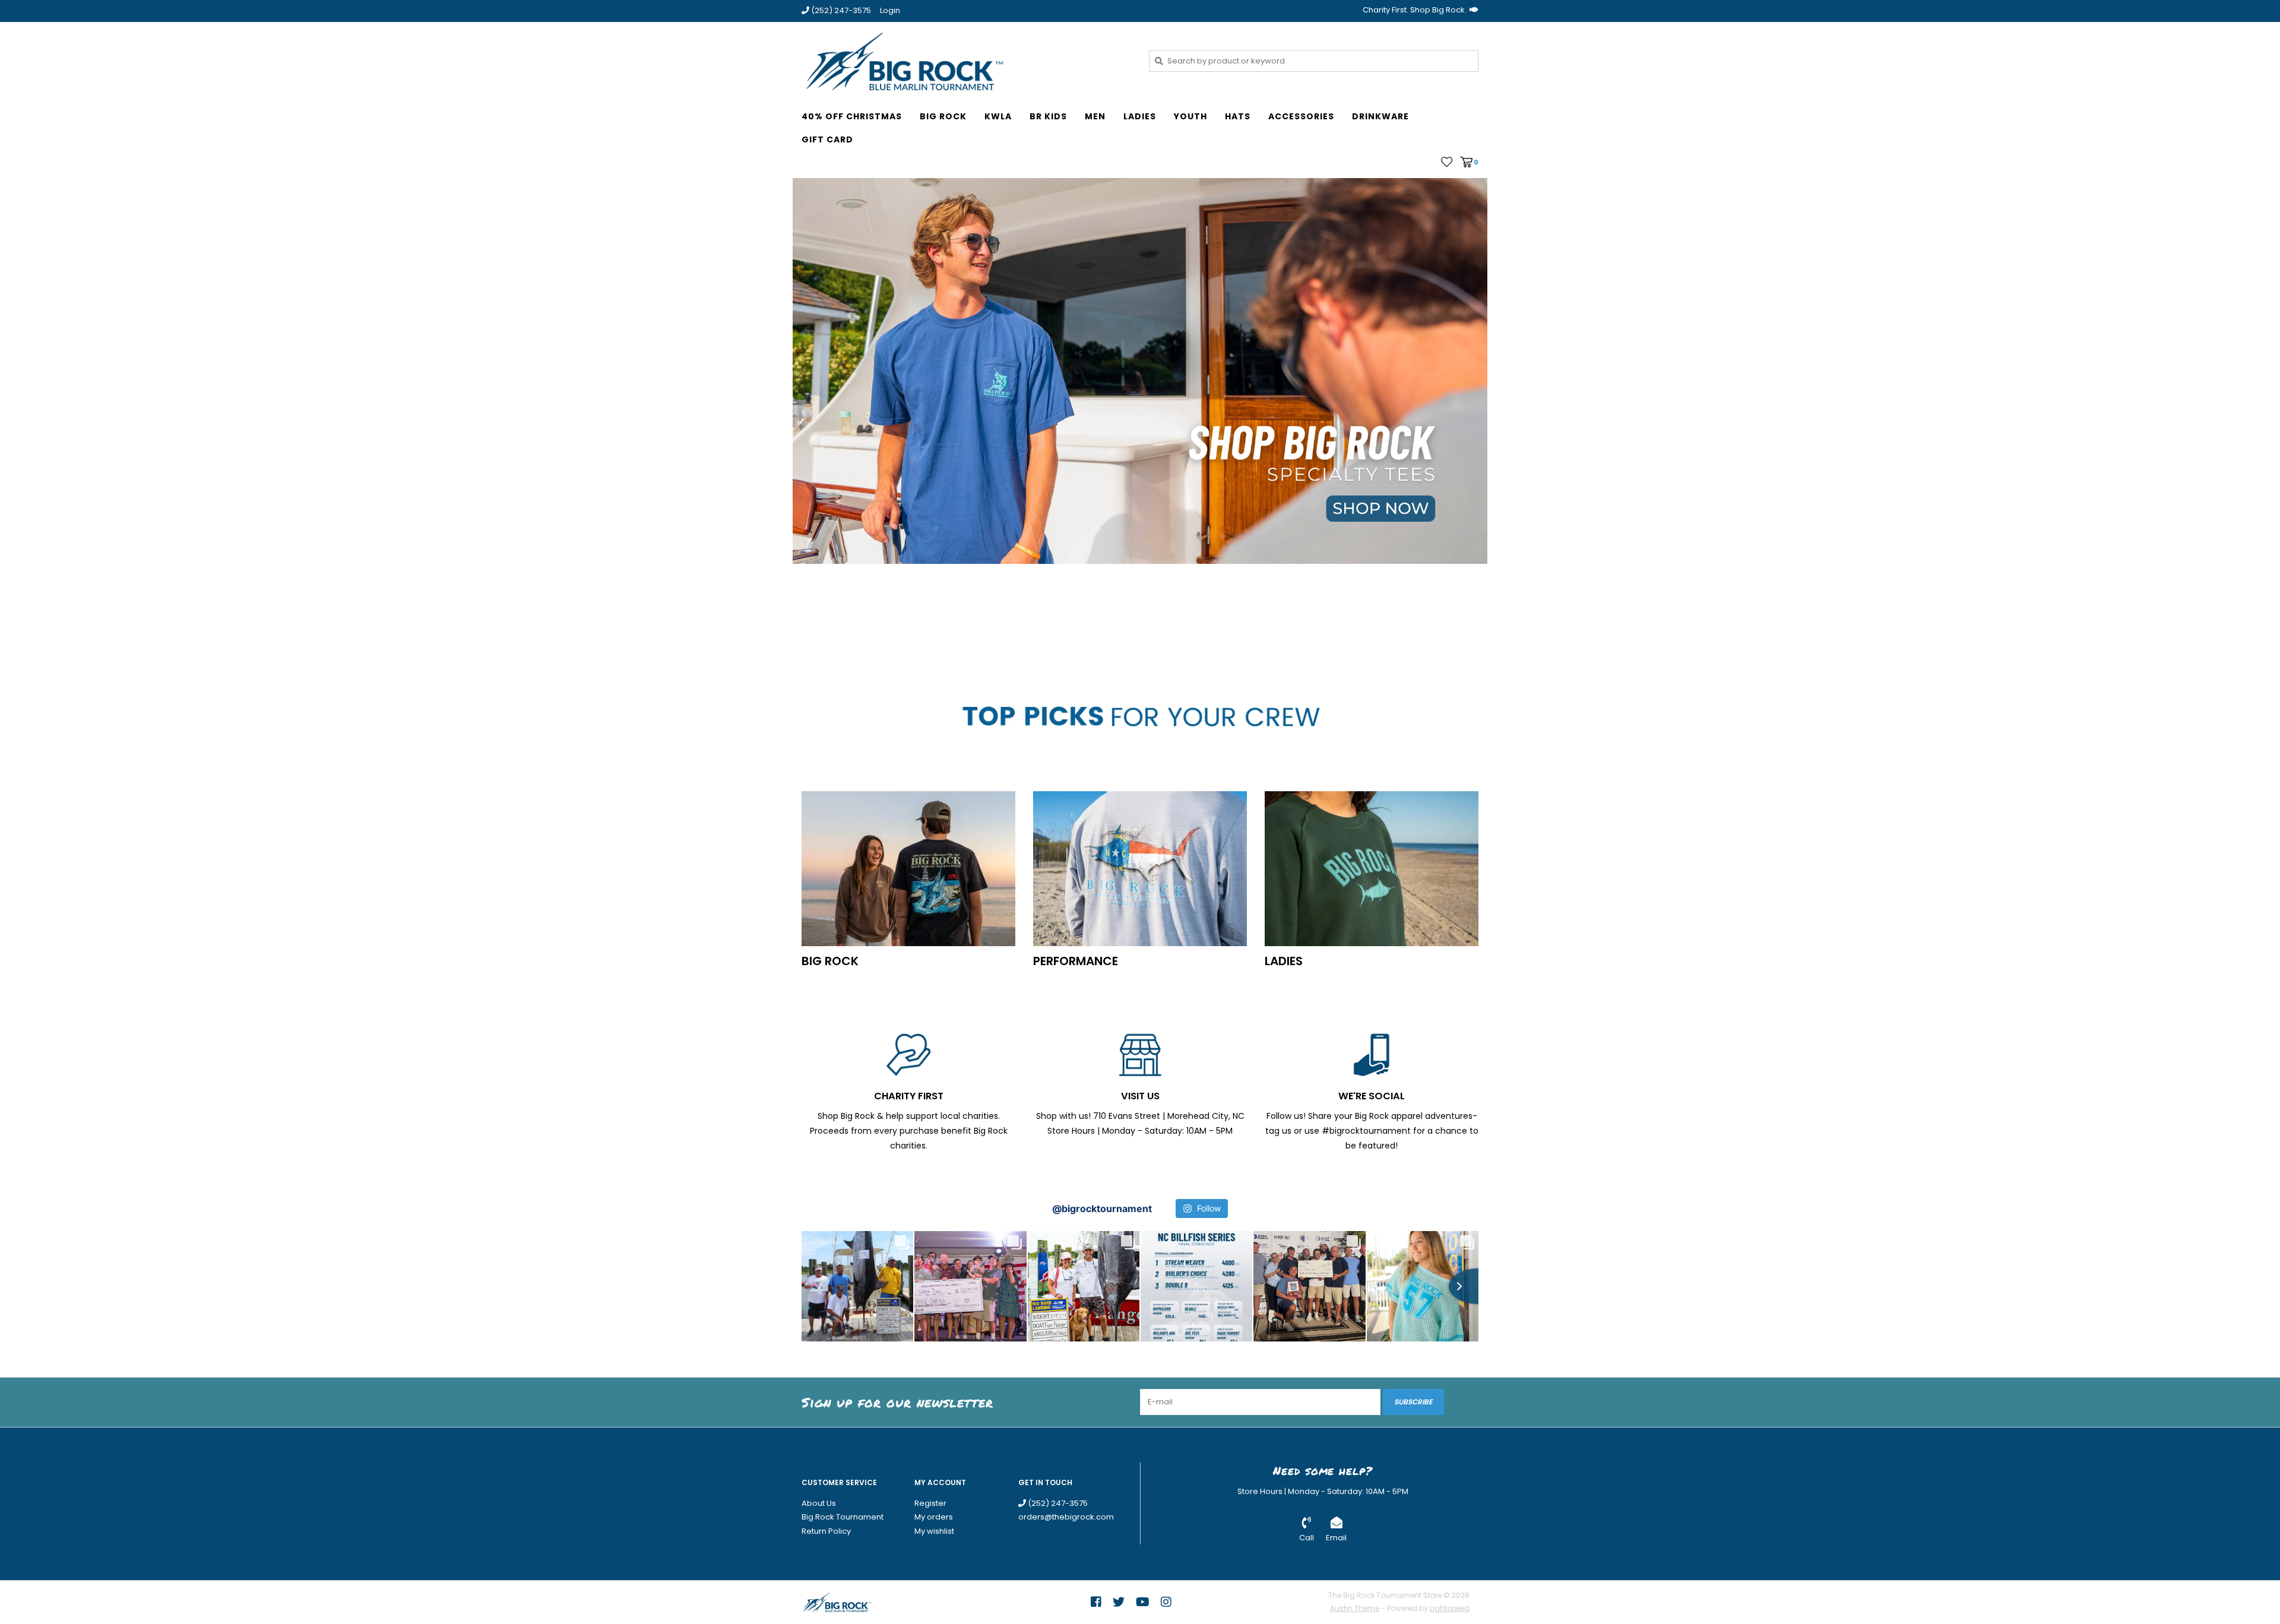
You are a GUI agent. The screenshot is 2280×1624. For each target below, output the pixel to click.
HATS (1238, 116)
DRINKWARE (1380, 116)
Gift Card (827, 139)
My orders (934, 1517)
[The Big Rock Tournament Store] (966, 61)
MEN (1095, 116)
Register (930, 1503)
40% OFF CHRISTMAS (852, 116)
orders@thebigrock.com (1066, 1517)
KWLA (998, 116)
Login (890, 10)
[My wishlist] (1447, 161)
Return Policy (826, 1531)
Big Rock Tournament (843, 1517)
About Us (819, 1503)
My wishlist (934, 1531)
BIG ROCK (943, 116)
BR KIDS (1048, 116)
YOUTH (1190, 116)
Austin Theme (1355, 1608)
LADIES (1140, 116)
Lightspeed (1450, 1608)
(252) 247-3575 (1057, 1503)
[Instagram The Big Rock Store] (1166, 1602)
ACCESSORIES (1301, 116)
